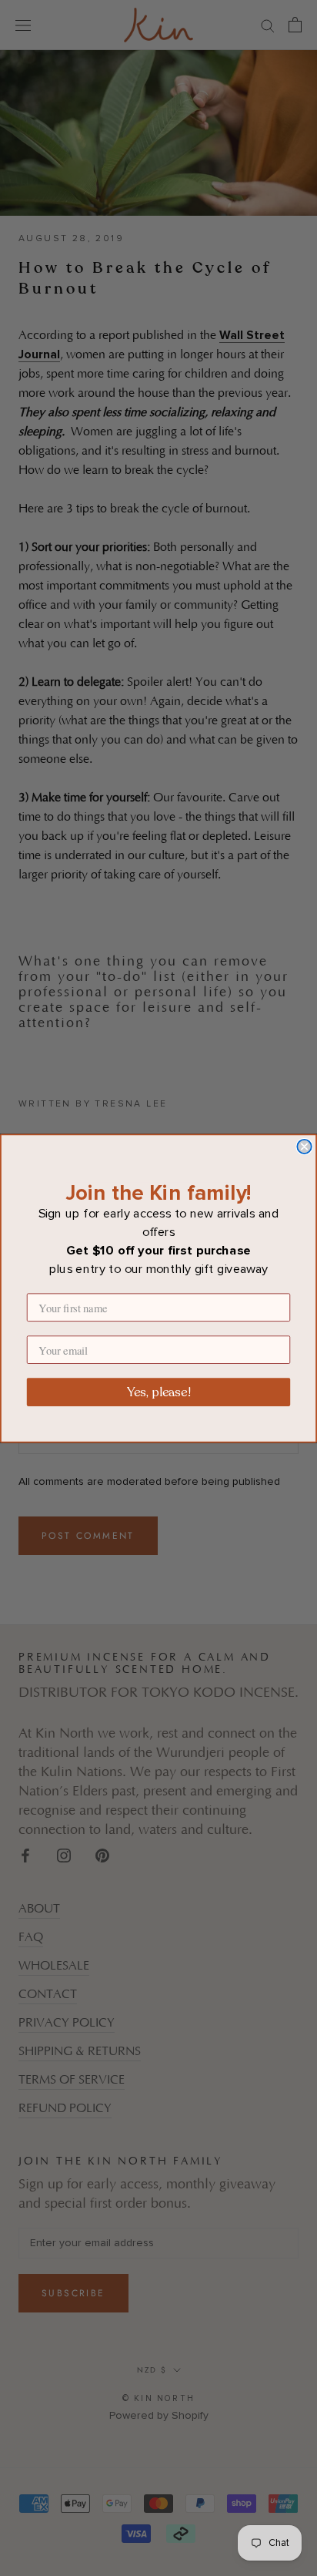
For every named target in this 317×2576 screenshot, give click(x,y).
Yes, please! (158, 1392)
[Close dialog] (304, 1146)
